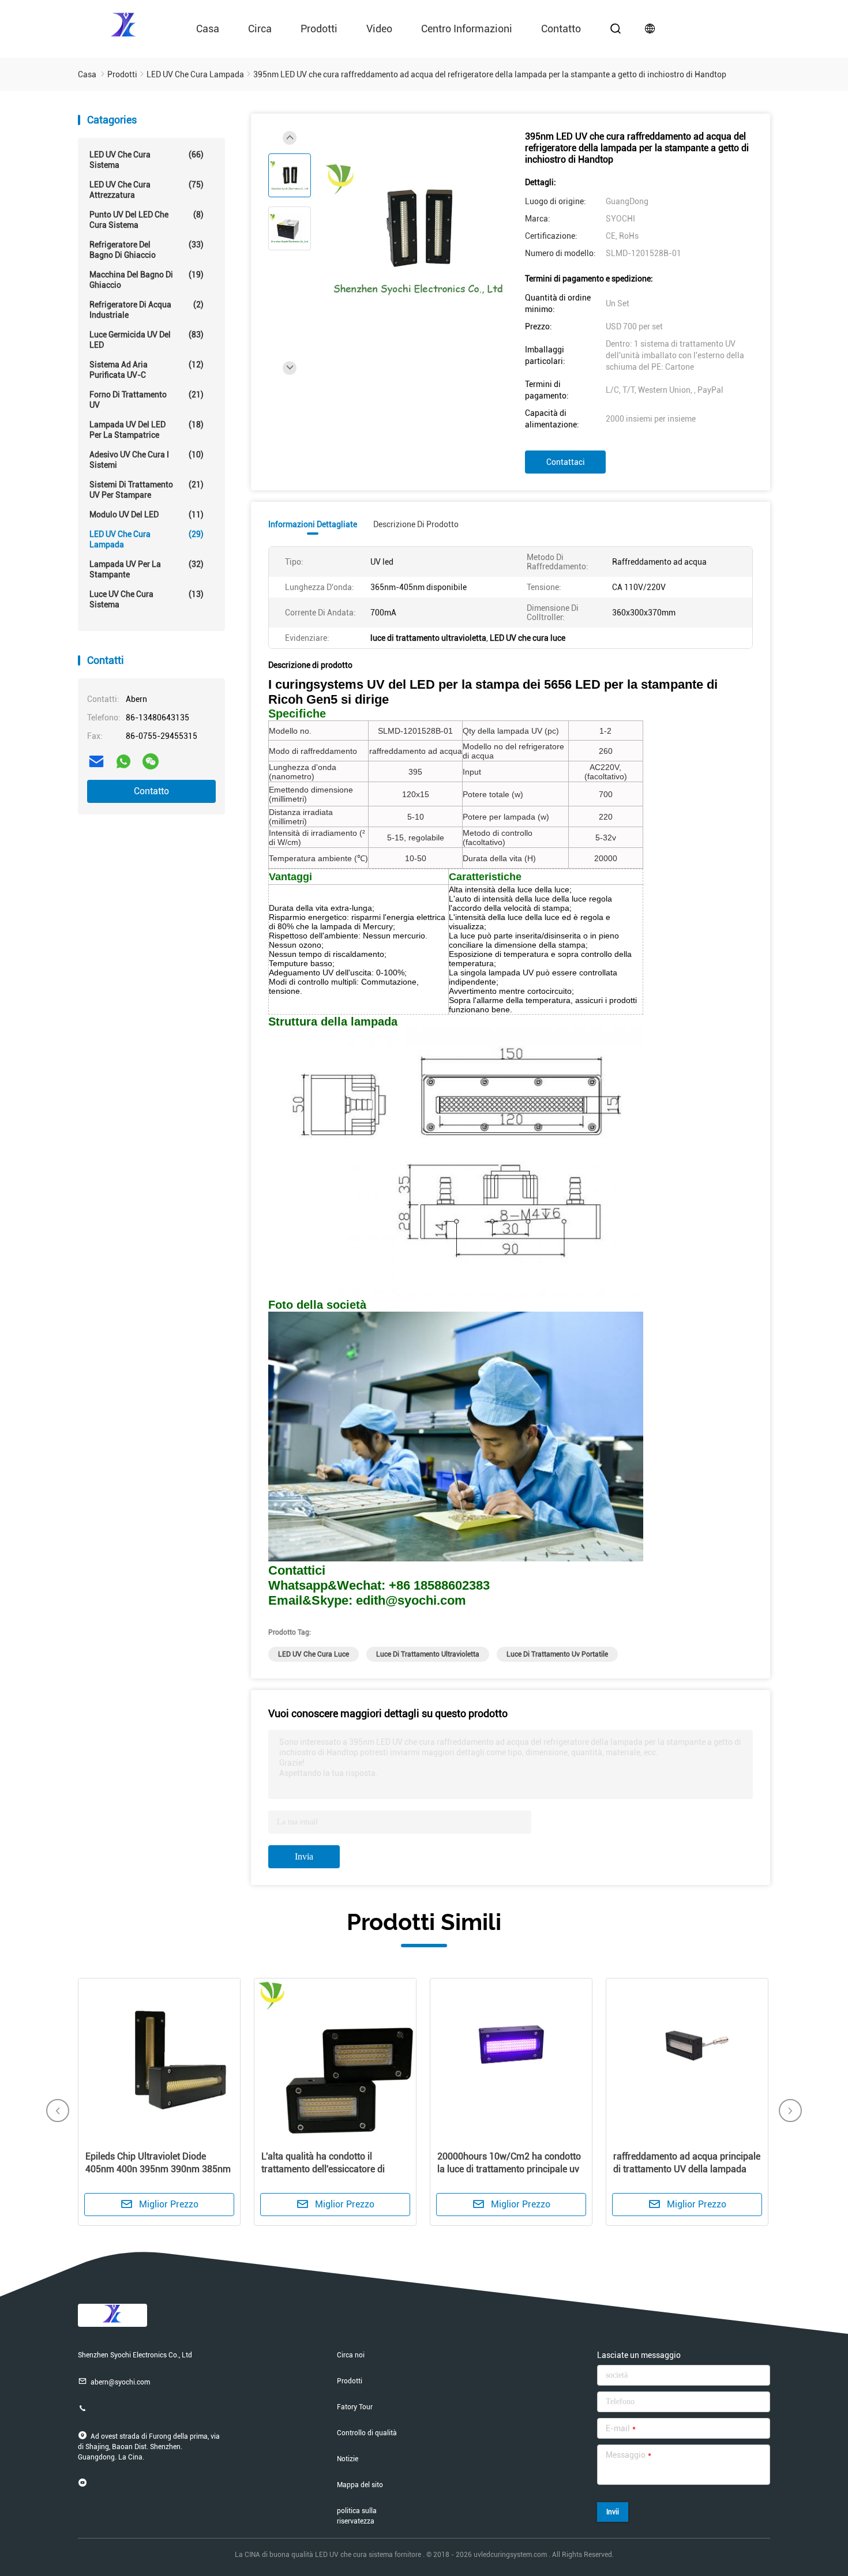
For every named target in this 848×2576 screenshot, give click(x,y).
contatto (561, 29)
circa (260, 29)
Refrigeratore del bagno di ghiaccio (147, 250)
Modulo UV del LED (147, 515)
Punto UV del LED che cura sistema (147, 220)
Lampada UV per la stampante (147, 569)
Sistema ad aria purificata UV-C (147, 370)
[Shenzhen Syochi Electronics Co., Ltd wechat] (151, 761)
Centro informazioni (467, 29)
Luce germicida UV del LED (147, 340)
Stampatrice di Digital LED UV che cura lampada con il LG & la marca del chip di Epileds (690, 2169)
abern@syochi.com (120, 2382)
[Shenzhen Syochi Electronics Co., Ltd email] (96, 761)
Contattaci (566, 462)
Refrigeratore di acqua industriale (147, 310)
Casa (208, 29)
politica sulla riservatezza (357, 2516)
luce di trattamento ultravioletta (428, 1654)
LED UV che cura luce (314, 1654)
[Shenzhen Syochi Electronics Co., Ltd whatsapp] (123, 761)
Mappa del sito (360, 2485)
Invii (613, 2512)
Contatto (151, 791)
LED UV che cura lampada (147, 539)
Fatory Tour (355, 2407)
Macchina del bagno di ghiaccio (147, 280)
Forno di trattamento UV (147, 400)
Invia (304, 1856)
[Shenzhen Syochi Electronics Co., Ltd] (124, 24)
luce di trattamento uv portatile (557, 1654)
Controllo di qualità (367, 2433)
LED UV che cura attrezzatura (147, 190)
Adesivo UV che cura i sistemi (147, 460)
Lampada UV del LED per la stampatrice (147, 430)
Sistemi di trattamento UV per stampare (147, 490)
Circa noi (351, 2355)
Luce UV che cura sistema (147, 599)
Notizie (348, 2459)
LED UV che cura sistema (147, 160)
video (379, 29)
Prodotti (319, 29)
